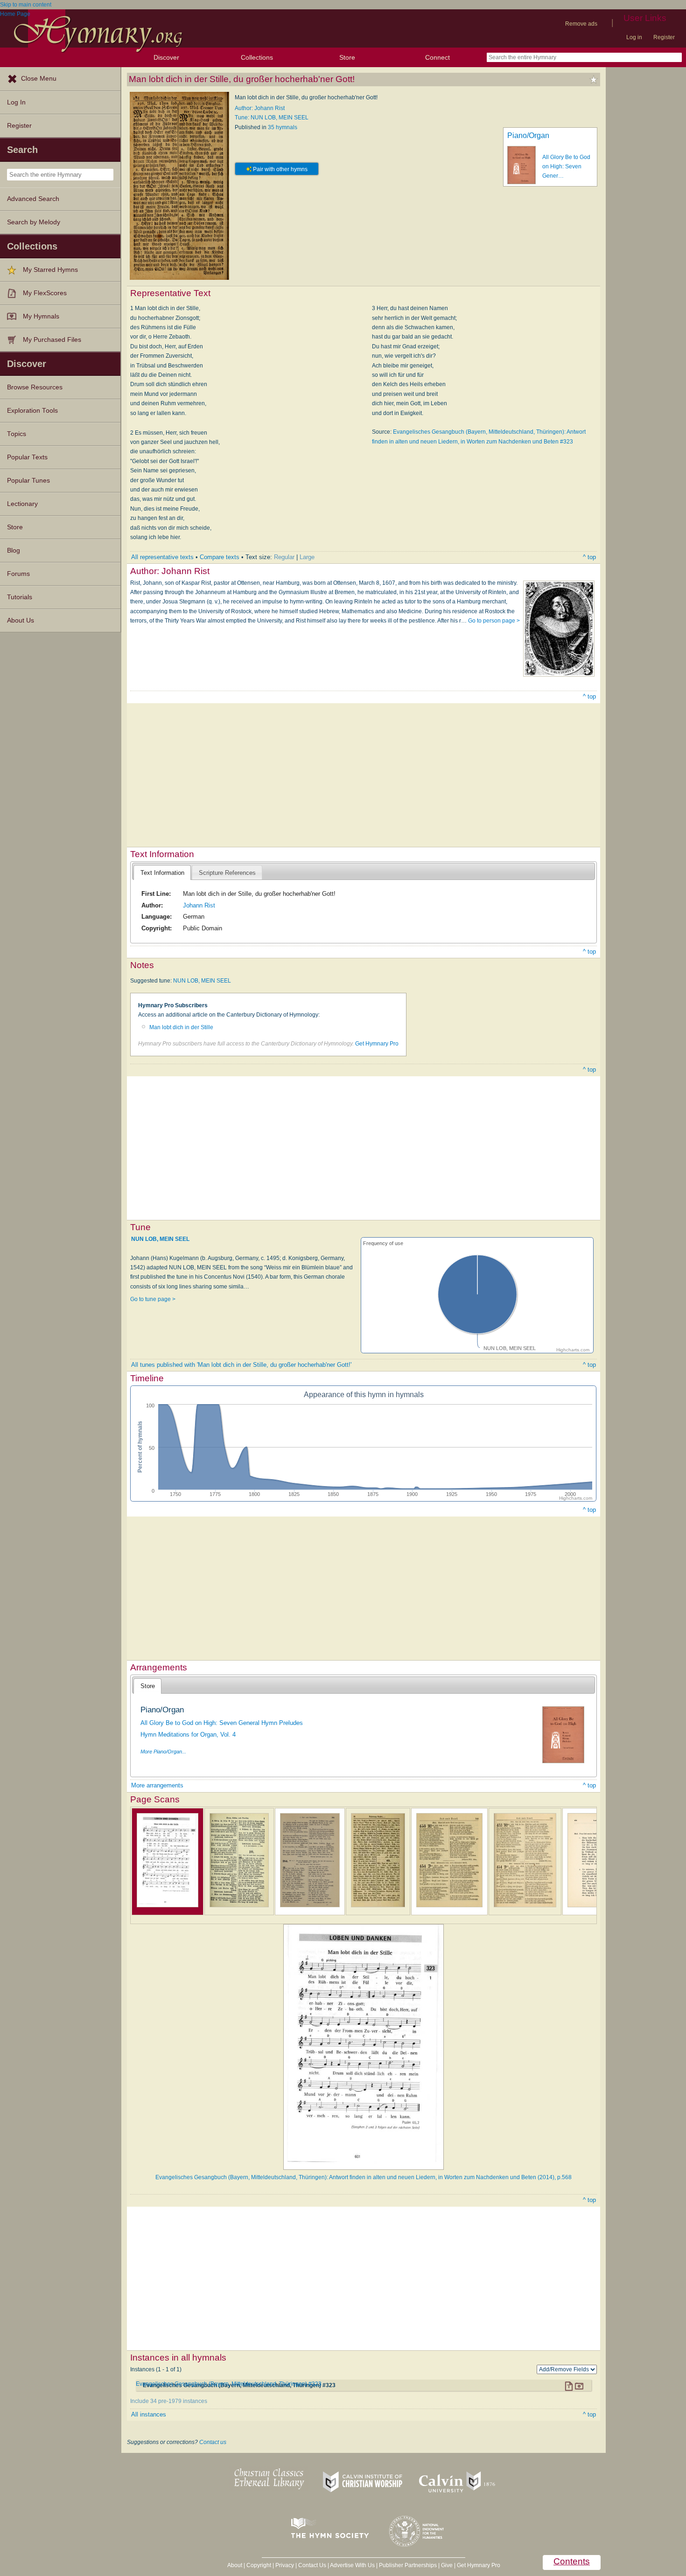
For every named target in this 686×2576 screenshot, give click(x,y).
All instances (149, 2414)
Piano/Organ (528, 135)
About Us (21, 620)
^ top (589, 557)
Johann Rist (199, 905)
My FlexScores (45, 293)
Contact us (213, 2442)
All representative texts (162, 557)
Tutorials (20, 597)
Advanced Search (33, 199)
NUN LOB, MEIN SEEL (202, 981)
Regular (284, 557)
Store (347, 57)
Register (664, 37)
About (235, 2565)
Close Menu (39, 79)
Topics (17, 434)
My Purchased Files (52, 340)
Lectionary (22, 504)
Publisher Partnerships (408, 2565)
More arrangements (157, 1785)
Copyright (259, 2565)
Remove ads (581, 24)
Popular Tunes (28, 481)
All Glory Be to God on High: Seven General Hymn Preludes (222, 1723)
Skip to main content (26, 5)
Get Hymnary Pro (377, 1044)
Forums (18, 574)
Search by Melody (34, 222)
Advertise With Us (352, 2565)
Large (307, 557)
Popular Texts (27, 457)
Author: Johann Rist (260, 108)
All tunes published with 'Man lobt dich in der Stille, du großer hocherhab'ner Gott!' (241, 1365)
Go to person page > (494, 621)
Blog (14, 551)
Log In (16, 102)
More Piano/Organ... (163, 1752)
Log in (634, 37)
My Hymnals (41, 316)
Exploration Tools (32, 411)
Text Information (162, 873)
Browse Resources (35, 387)
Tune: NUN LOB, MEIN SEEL (272, 118)
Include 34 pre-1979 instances (169, 2401)
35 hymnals (283, 127)
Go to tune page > (153, 1299)
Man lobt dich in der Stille (181, 1027)
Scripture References (227, 873)
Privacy (285, 2565)
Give (447, 2565)
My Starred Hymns (50, 270)
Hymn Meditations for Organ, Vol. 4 (188, 1735)
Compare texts (220, 557)
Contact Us (312, 2565)
